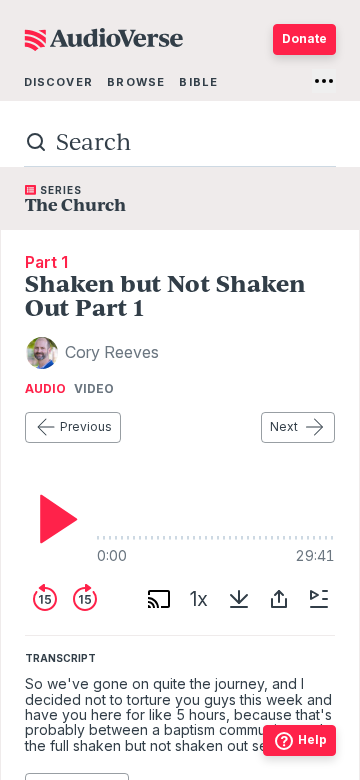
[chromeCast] (159, 599)
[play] (53, 519)
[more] (324, 81)
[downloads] (239, 599)
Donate (304, 38)
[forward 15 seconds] (85, 599)
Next (284, 426)
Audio (45, 389)
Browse (136, 82)
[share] (279, 599)
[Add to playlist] (319, 599)
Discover (58, 82)
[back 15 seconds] (45, 599)
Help (312, 739)
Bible (198, 82)
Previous (86, 426)
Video (94, 389)
